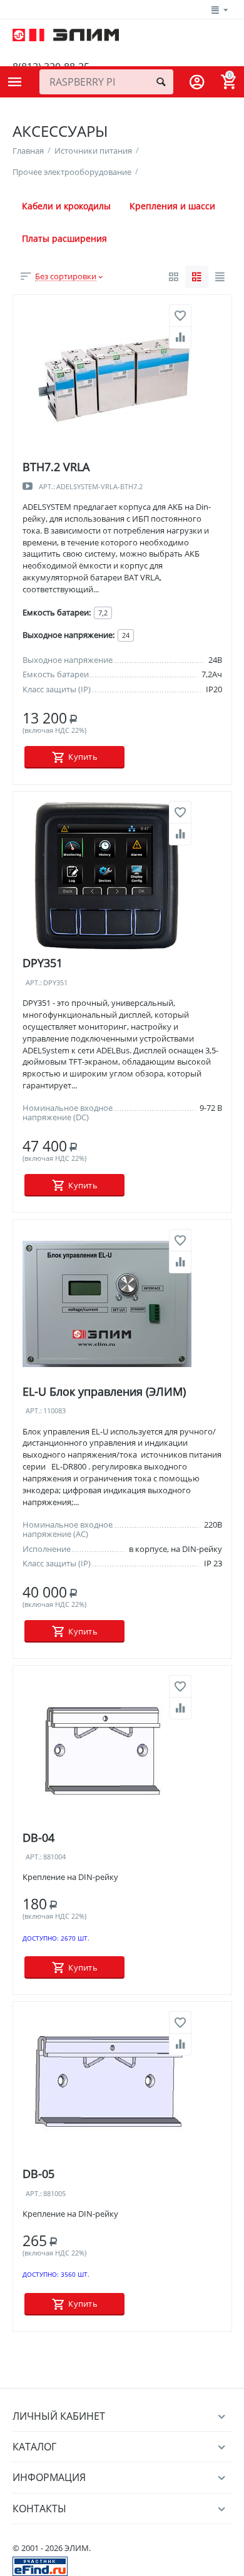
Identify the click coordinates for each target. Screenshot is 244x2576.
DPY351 (43, 963)
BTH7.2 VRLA (56, 467)
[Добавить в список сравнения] (180, 337)
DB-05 (38, 2174)
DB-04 (38, 1838)
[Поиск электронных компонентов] (40, 2565)
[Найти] (161, 82)
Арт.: (47, 487)
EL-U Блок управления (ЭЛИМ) (104, 1391)
